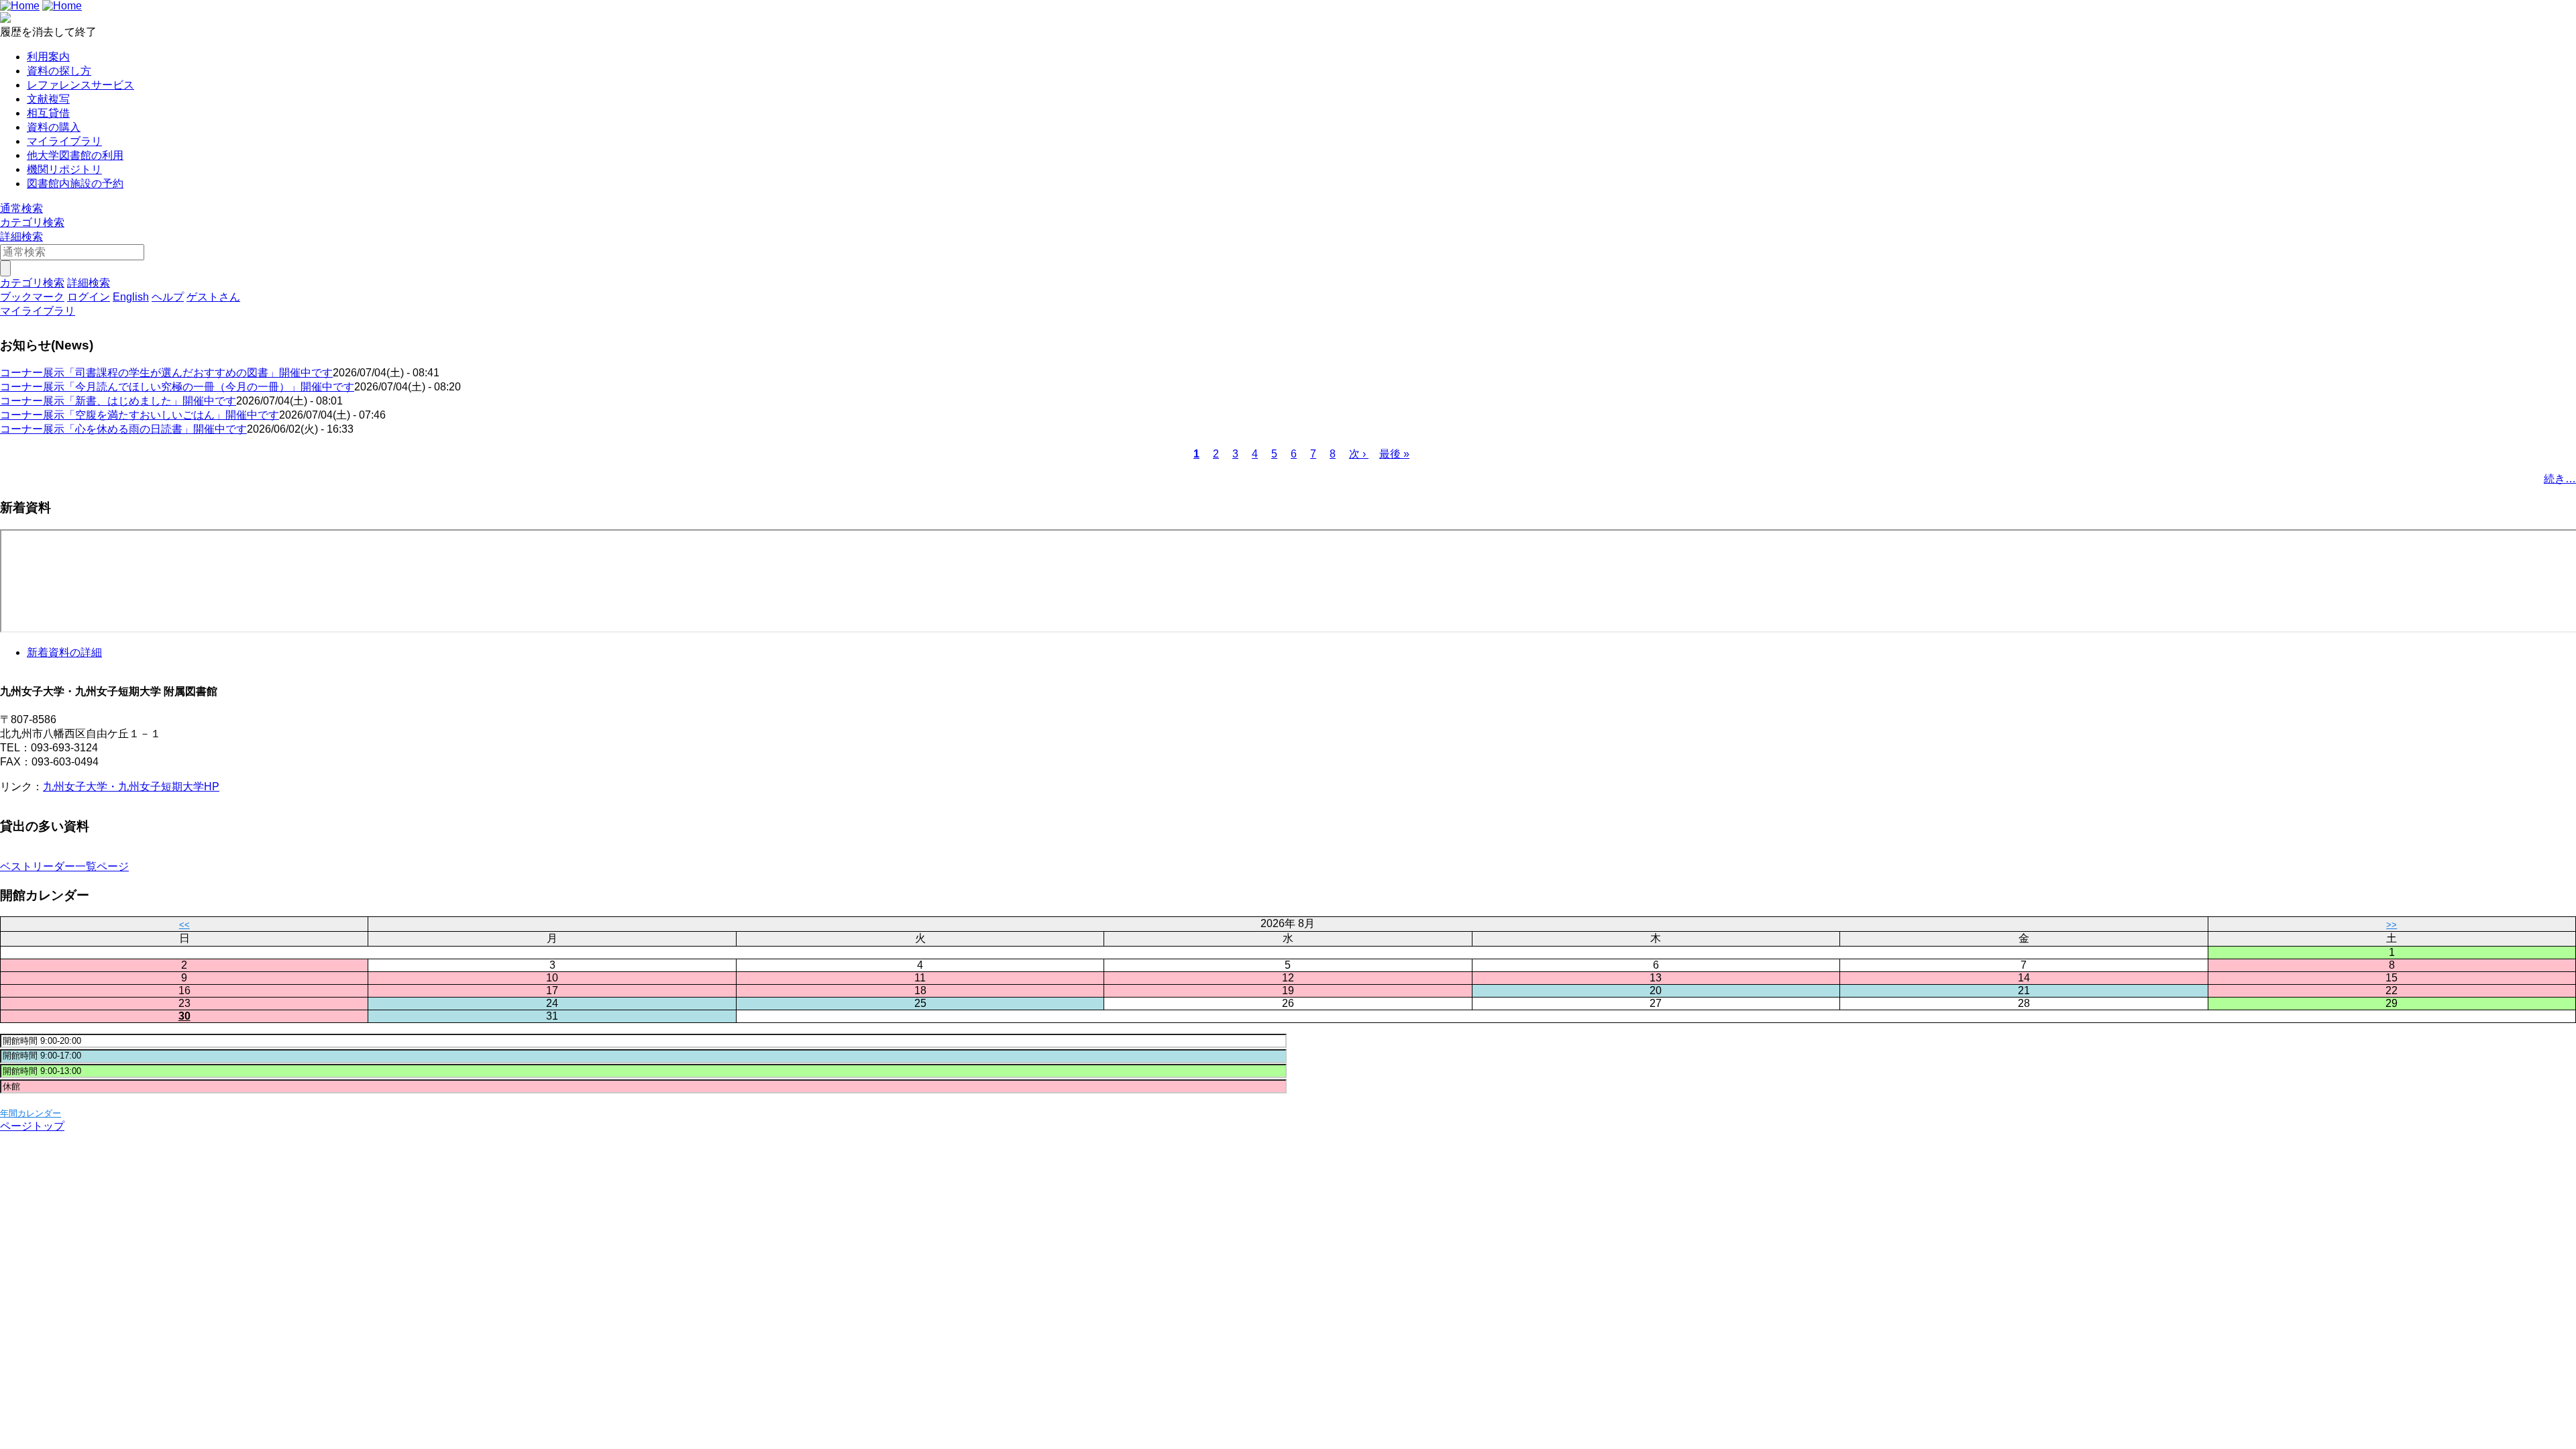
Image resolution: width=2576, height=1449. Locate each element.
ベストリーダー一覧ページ (64, 866)
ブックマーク (32, 297)
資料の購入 (54, 127)
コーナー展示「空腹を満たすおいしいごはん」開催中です (140, 415)
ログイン (89, 297)
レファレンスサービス (80, 85)
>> (2392, 925)
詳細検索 (21, 236)
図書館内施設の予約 (75, 183)
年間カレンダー (31, 1113)
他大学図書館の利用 (75, 155)
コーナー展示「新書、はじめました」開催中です (118, 401)
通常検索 (21, 208)
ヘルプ (168, 297)
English (131, 297)
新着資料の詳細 (64, 652)
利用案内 (48, 57)
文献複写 (48, 99)
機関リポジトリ (64, 169)
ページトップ (32, 1126)
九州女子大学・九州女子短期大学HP (131, 787)
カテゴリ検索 (32, 222)
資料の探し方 (59, 71)
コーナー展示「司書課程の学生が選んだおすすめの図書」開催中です (166, 373)
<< (184, 925)
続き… (2560, 479)
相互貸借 (48, 113)
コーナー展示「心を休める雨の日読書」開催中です (123, 429)
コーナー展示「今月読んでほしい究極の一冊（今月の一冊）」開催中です (177, 387)
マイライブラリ (64, 141)
